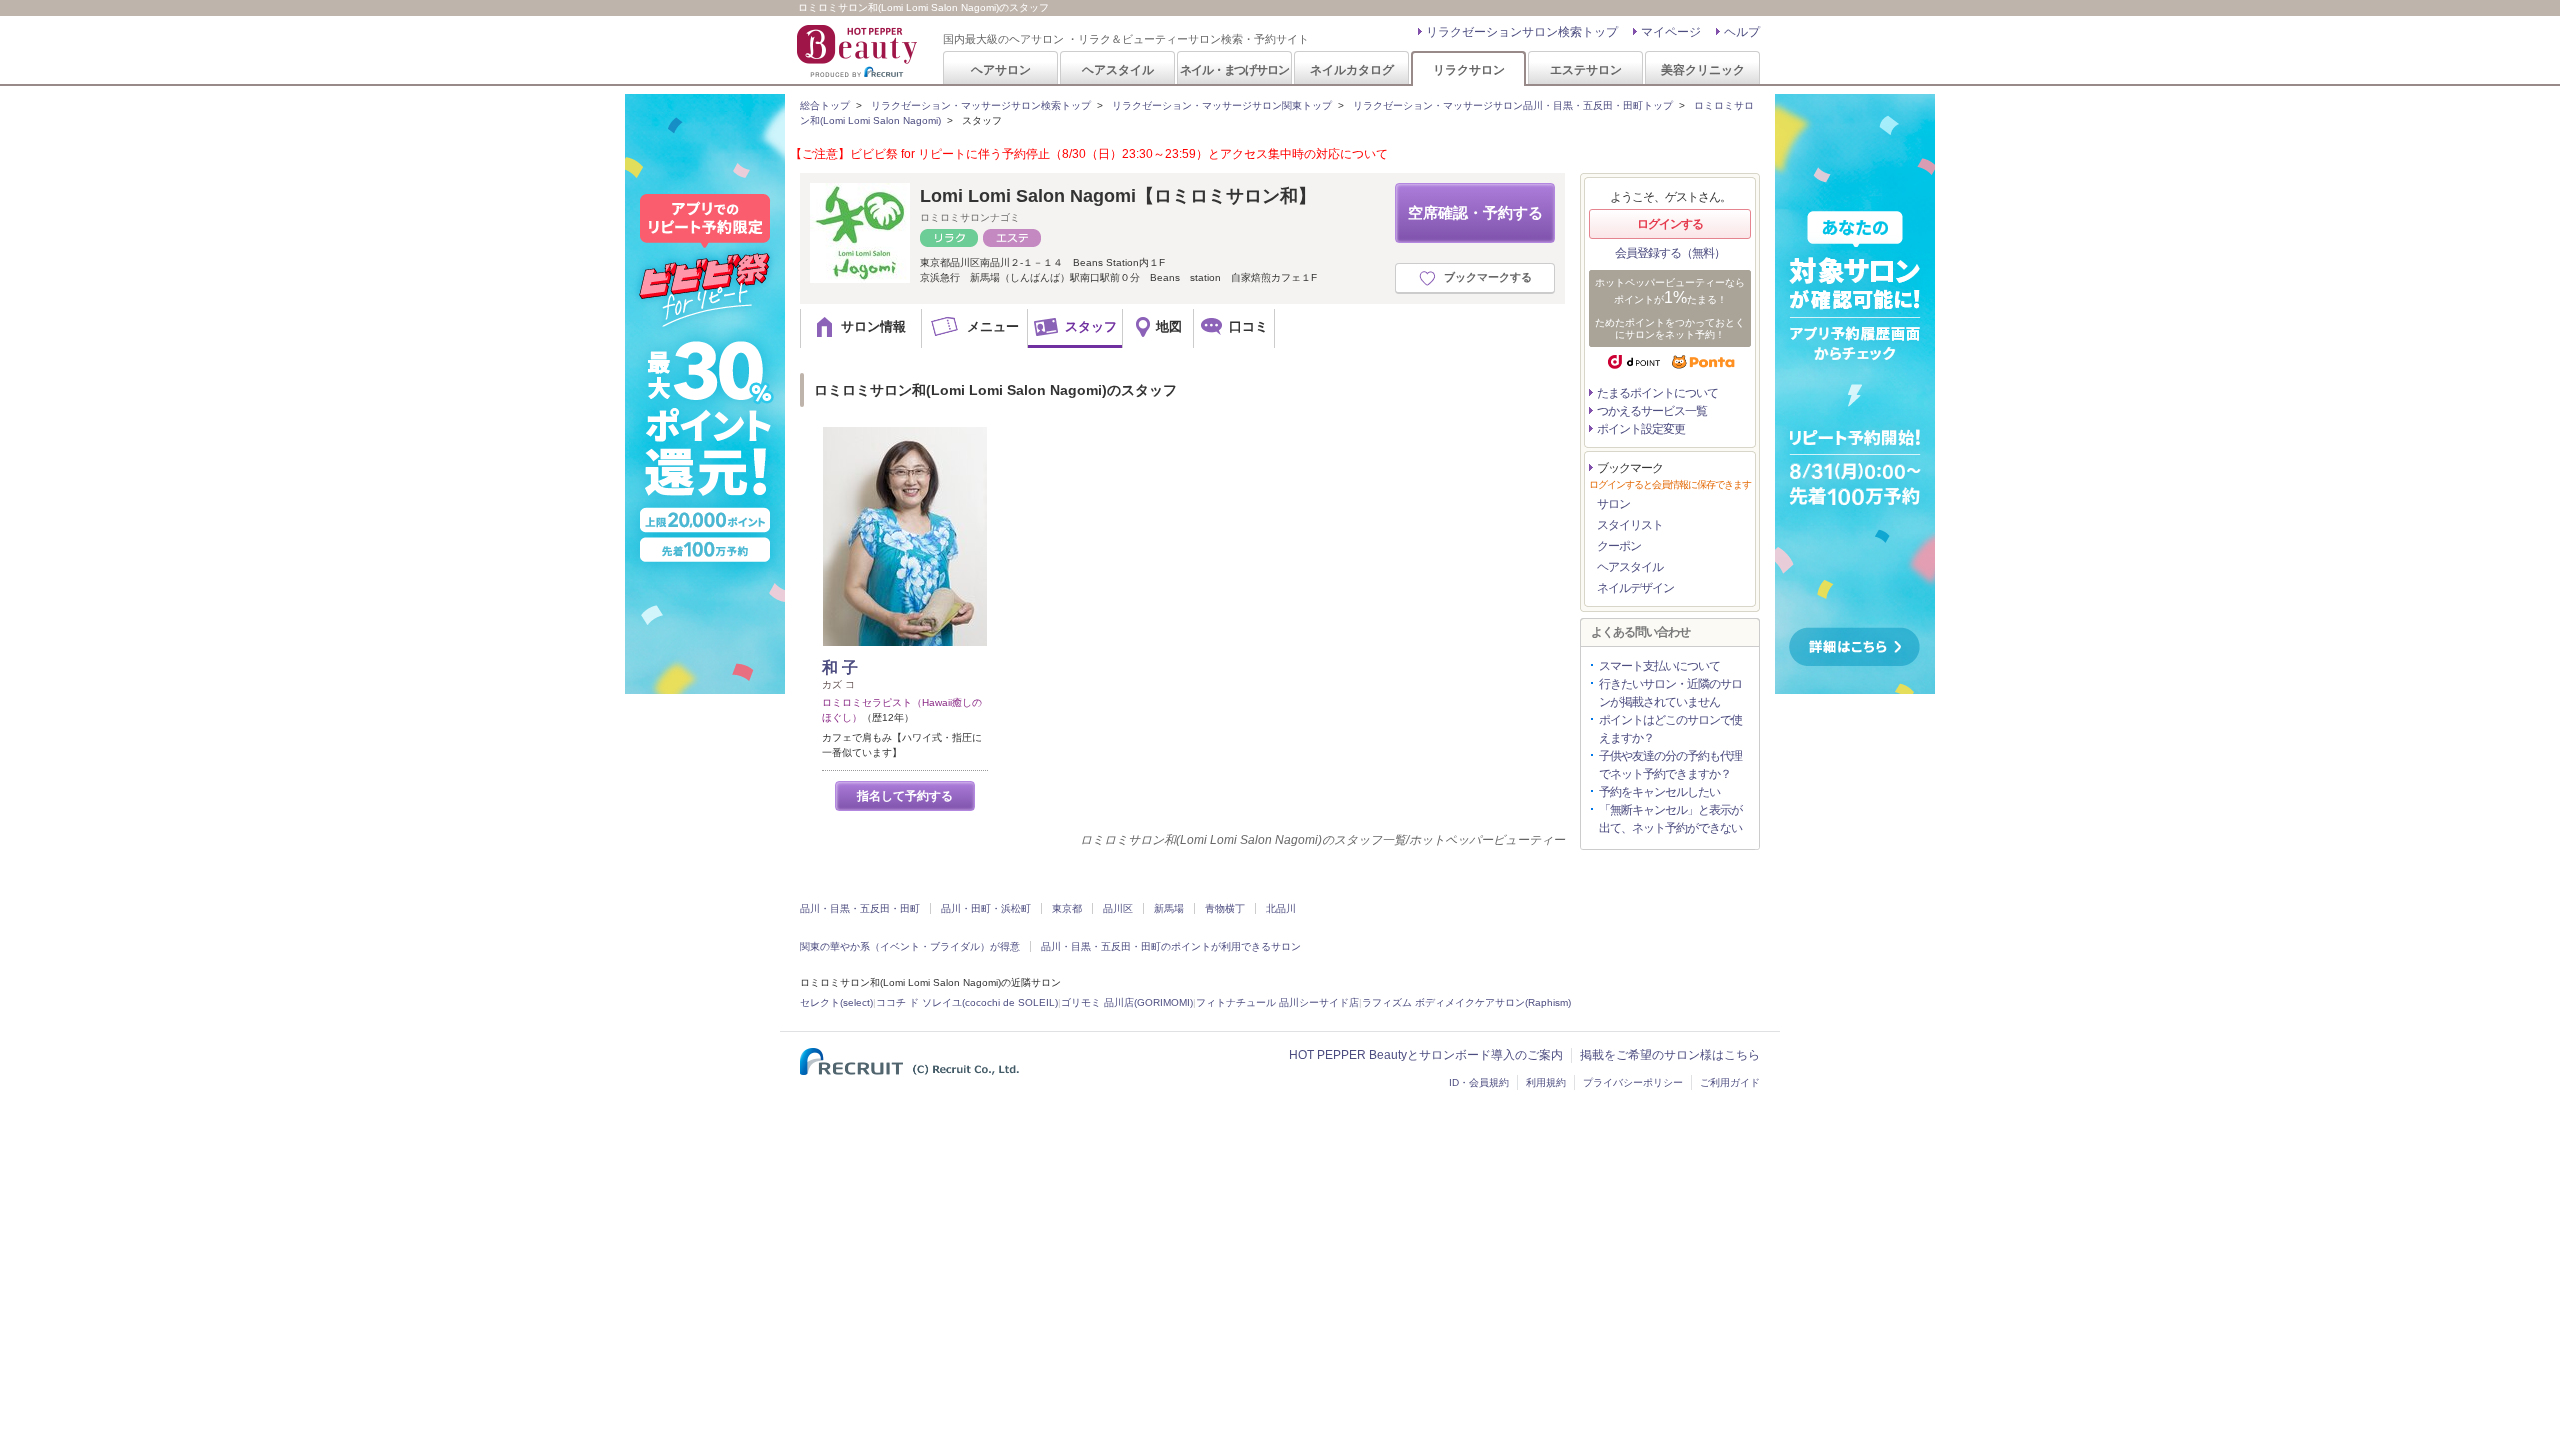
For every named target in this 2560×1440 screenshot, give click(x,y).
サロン (1613, 504)
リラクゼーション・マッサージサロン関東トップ (1222, 105)
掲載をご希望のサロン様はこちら (1670, 1055)
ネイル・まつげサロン (1234, 69)
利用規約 (1546, 1082)
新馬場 (1169, 908)
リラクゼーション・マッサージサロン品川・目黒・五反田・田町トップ (1513, 105)
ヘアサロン (1001, 69)
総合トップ (825, 105)
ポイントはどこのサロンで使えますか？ (1670, 729)
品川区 (1118, 908)
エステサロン (1586, 69)
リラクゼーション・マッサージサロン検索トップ (981, 105)
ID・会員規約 (1479, 1082)
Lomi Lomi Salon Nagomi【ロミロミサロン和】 (1118, 196)
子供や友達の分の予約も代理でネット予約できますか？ (1670, 765)
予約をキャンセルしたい (1659, 792)
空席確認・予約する (1475, 212)
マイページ (1671, 32)
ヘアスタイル (1118, 69)
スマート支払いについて (1659, 666)
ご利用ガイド (1730, 1082)
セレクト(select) (836, 1002)
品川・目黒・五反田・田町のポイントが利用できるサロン (1171, 946)
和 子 (840, 667)
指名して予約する (905, 796)
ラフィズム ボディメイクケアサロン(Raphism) (1466, 1002)
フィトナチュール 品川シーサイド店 (1277, 1002)
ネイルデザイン (1635, 588)
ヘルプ (1742, 32)
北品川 (1281, 908)
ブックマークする (1488, 277)
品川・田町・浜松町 (986, 908)
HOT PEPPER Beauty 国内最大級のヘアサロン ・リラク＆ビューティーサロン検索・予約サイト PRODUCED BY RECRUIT (859, 51)
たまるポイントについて (1657, 393)
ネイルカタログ (1352, 69)
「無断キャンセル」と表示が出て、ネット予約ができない (1670, 819)
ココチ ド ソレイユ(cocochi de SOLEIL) (967, 1002)
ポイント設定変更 (1641, 429)
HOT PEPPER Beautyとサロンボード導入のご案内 (1426, 1055)
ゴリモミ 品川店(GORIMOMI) (1127, 1002)
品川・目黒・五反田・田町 (860, 908)
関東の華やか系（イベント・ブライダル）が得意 (910, 946)
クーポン (1619, 546)
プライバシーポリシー (1633, 1082)
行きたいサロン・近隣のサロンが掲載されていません (1670, 693)
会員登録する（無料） (1670, 253)
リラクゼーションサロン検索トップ (1522, 32)
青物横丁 (1225, 908)
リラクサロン (1469, 69)
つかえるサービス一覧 (1652, 411)
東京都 (1067, 908)
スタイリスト (1630, 525)
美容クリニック (1703, 69)
